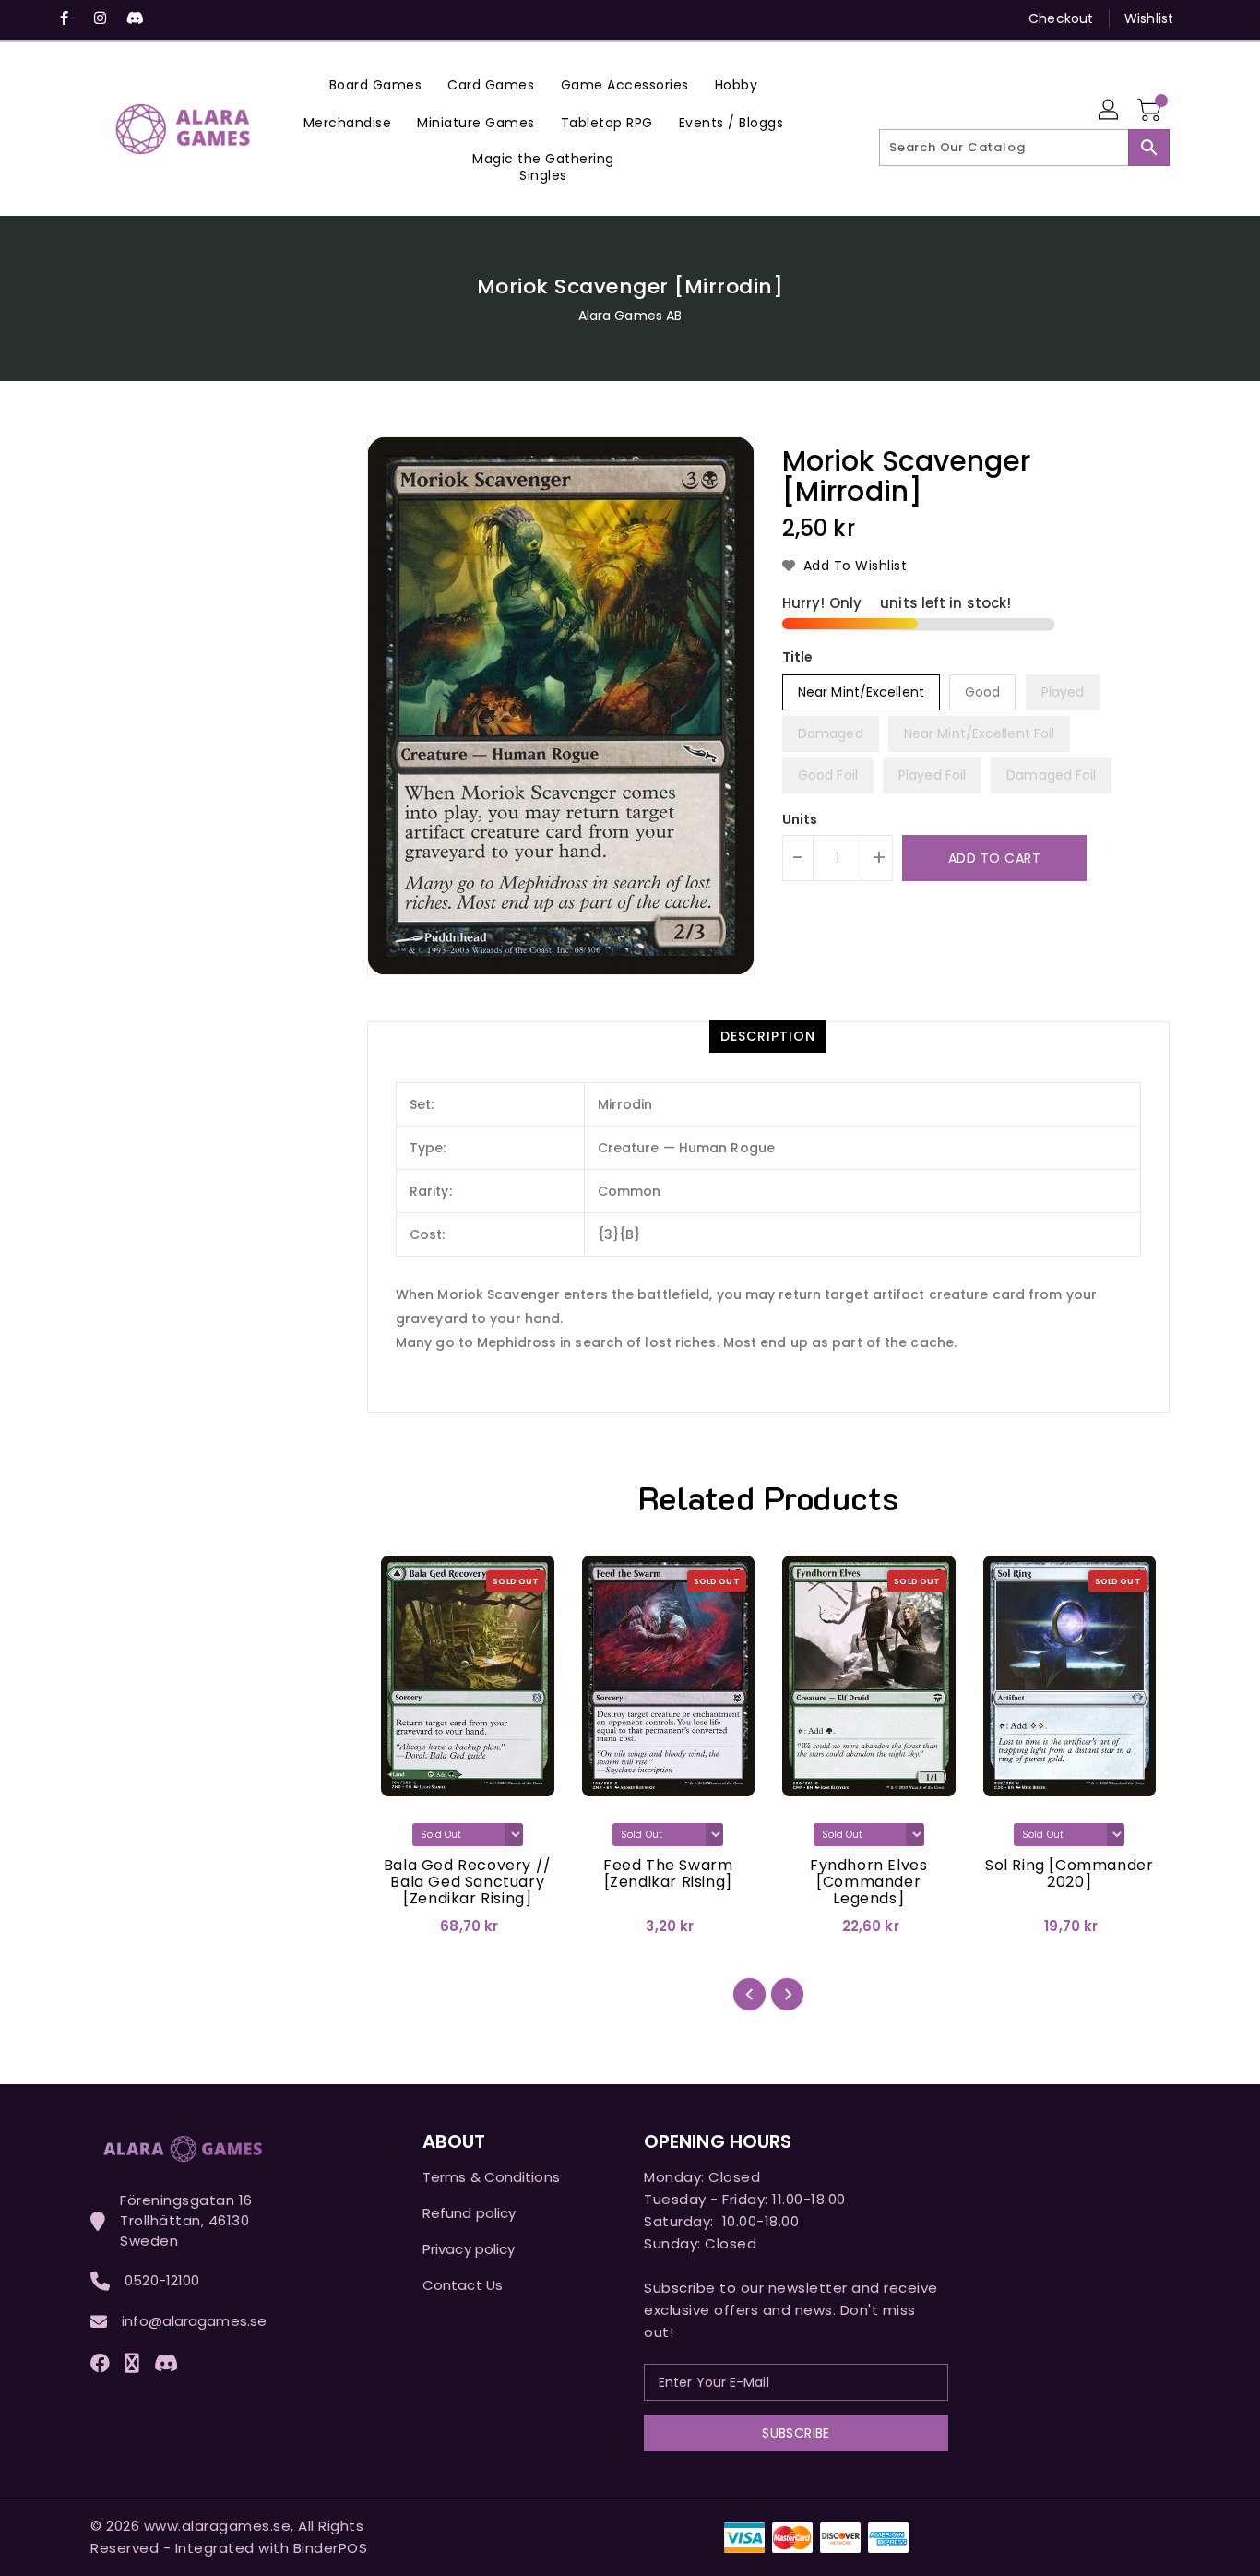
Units (800, 819)
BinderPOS (331, 2548)
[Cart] (1151, 111)
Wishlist (1149, 18)
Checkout (1061, 18)
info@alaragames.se (194, 2321)
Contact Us (463, 2285)
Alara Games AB (630, 316)
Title (798, 657)
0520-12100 (162, 2280)
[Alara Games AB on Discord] (135, 18)
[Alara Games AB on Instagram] (100, 18)
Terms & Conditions (491, 2177)
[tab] (768, 1036)
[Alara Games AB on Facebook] (65, 18)
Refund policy (469, 2213)
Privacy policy (469, 2249)
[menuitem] (376, 84)
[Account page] (1110, 111)
